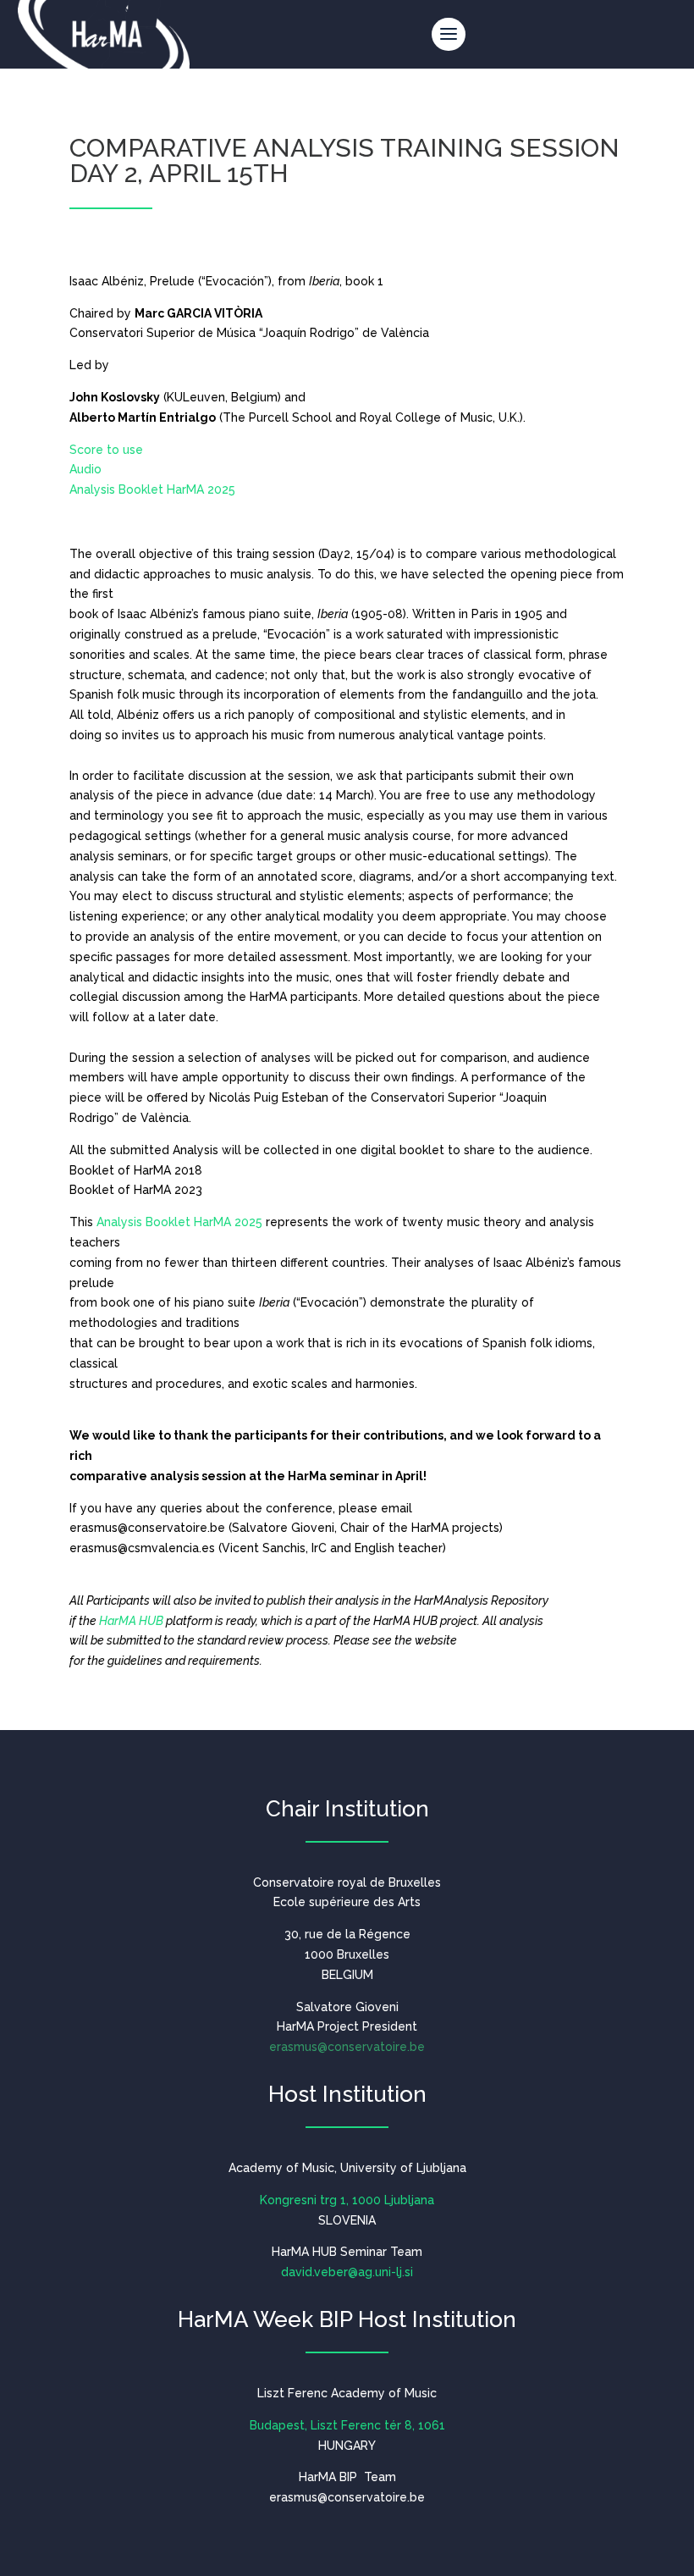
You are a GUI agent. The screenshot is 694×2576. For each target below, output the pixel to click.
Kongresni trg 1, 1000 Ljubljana (347, 2200)
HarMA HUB (131, 1621)
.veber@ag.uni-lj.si (347, 2272)
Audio (85, 469)
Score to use (106, 450)
